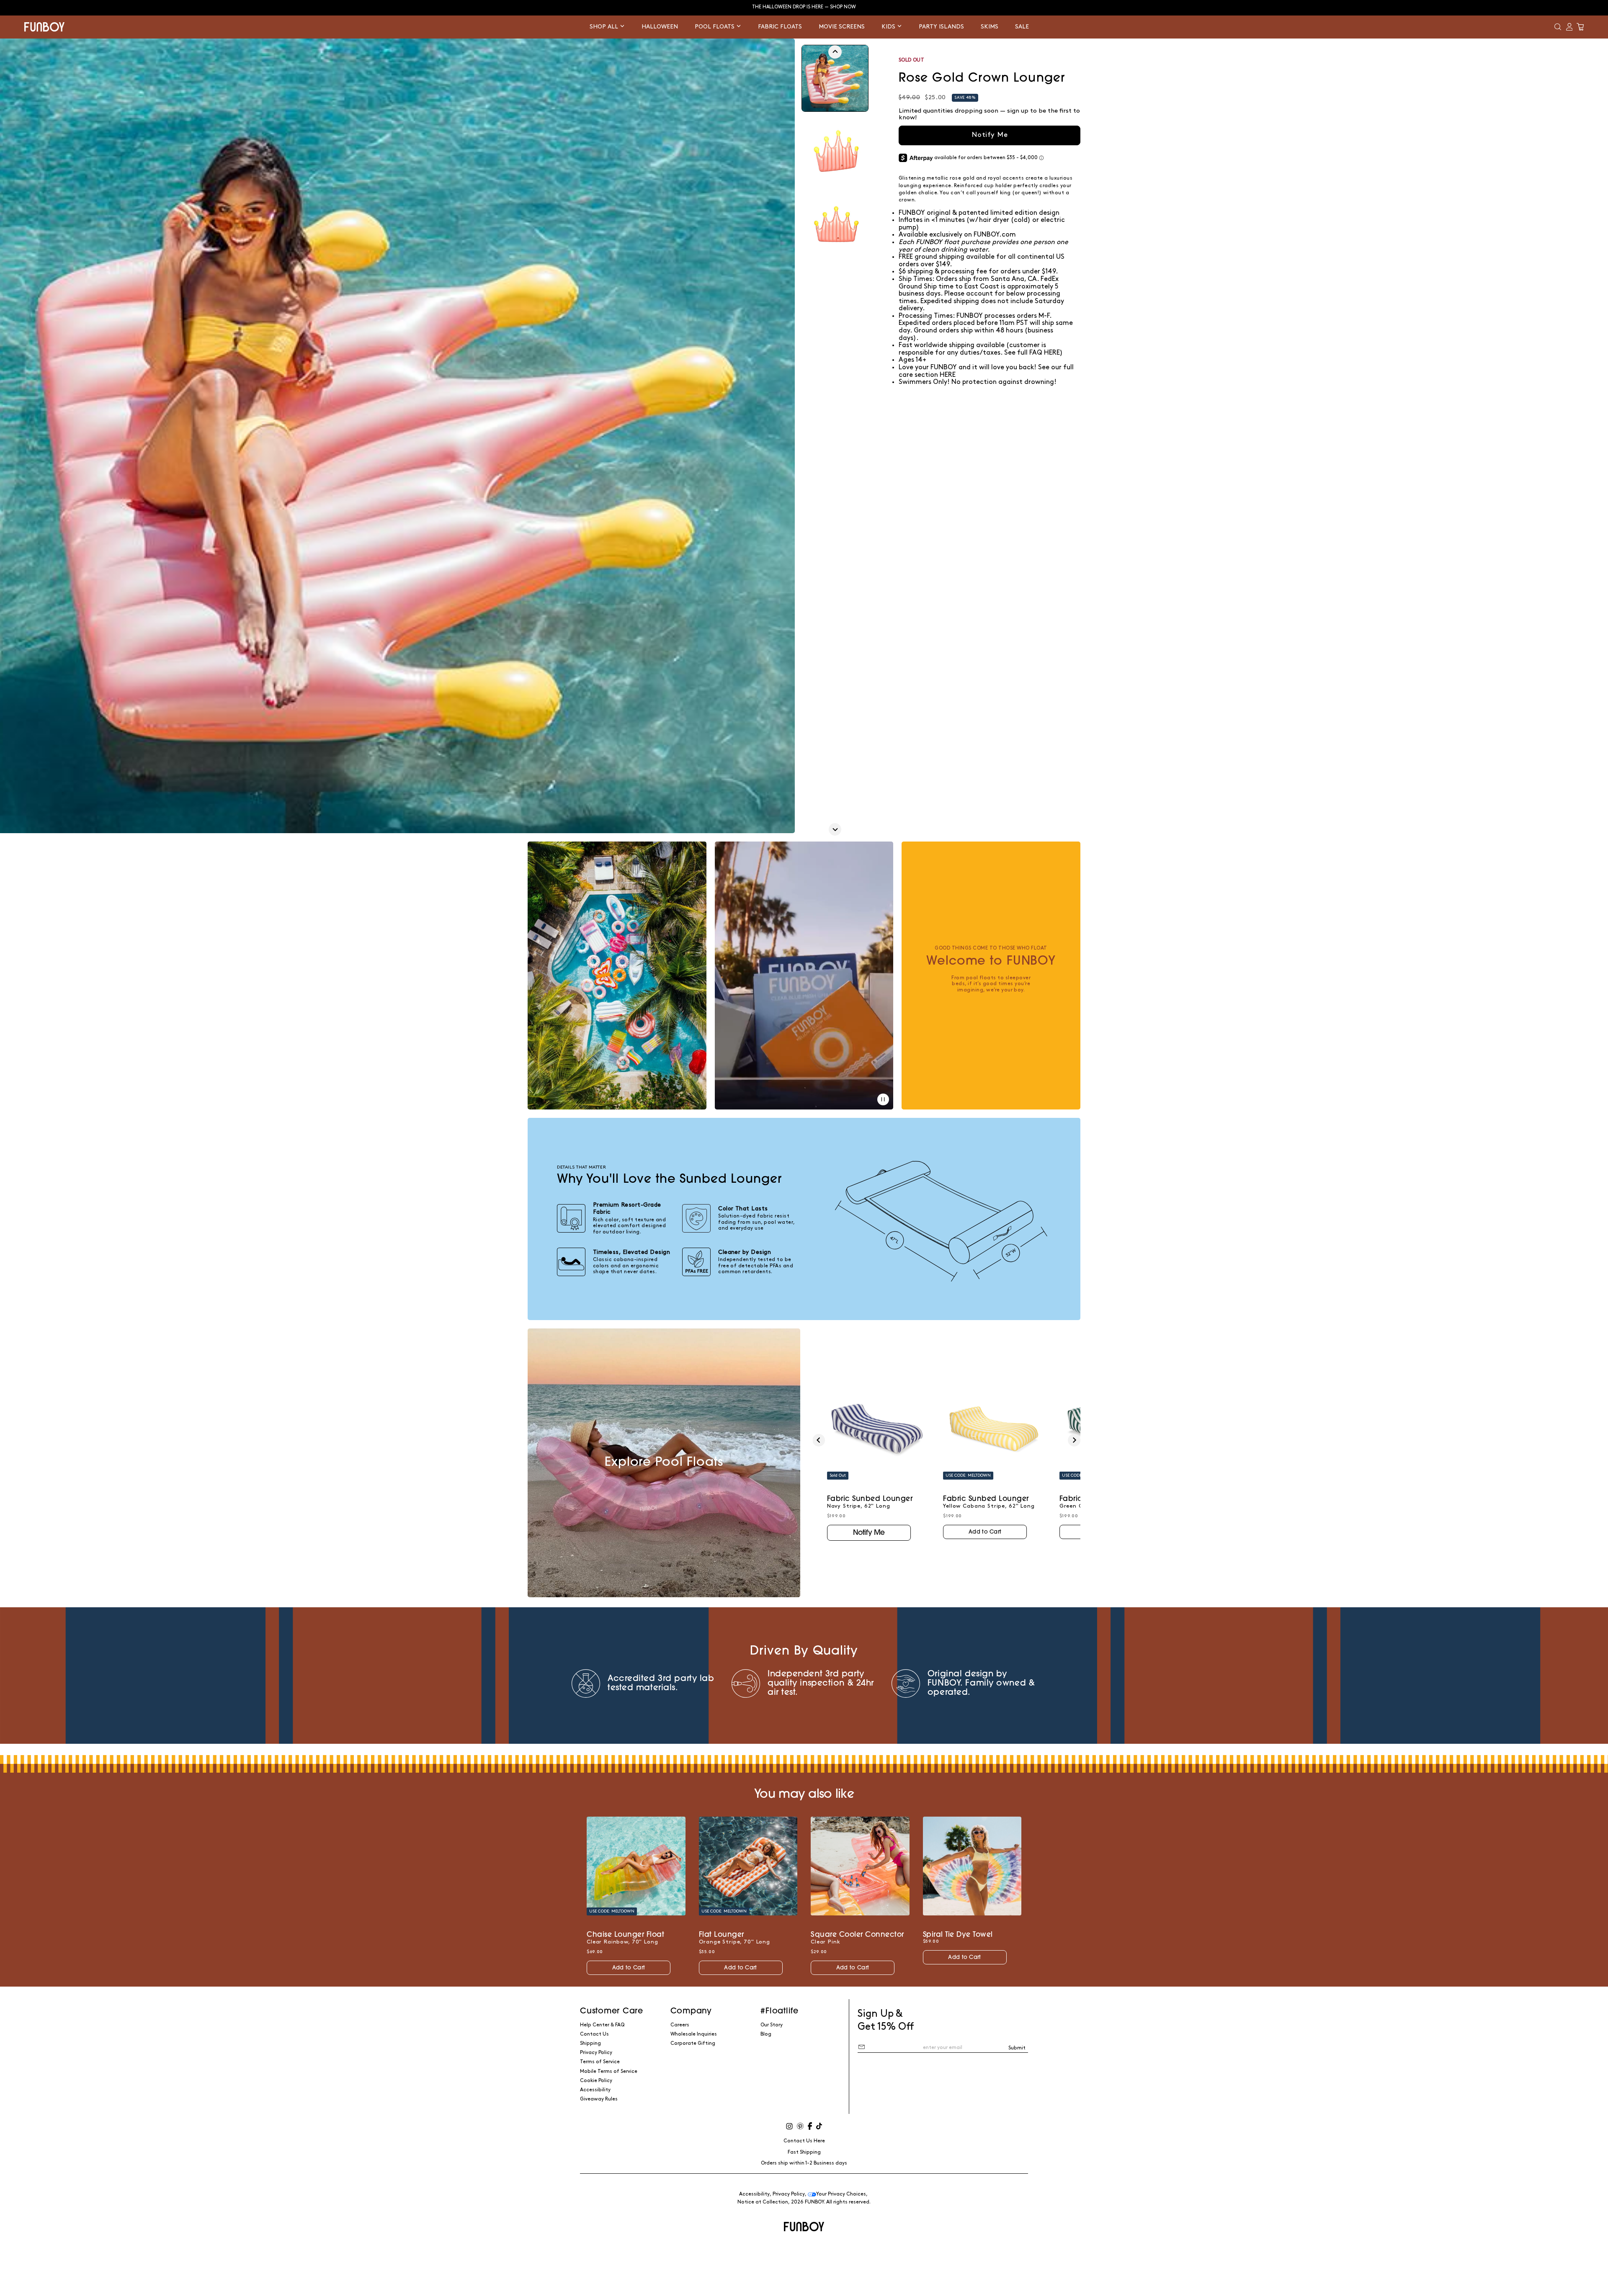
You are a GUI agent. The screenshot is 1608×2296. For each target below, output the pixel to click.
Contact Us (594, 2034)
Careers (680, 2025)
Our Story (772, 2025)
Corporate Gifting (693, 2043)
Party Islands (941, 27)
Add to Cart (985, 1532)
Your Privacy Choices (841, 2194)
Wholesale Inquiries (694, 2034)
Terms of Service (600, 2062)
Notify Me (990, 135)
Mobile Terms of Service (609, 2071)
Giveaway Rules (599, 2099)
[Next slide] (835, 829)
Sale (1022, 27)
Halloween (660, 27)
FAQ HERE (1045, 353)
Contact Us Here (804, 2141)
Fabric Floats (780, 27)
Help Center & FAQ (602, 2025)
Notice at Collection (763, 2202)
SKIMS (990, 27)
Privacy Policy (596, 2053)
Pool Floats (715, 27)
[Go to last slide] (835, 52)
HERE (948, 375)
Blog (766, 2034)
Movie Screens (842, 27)
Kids (889, 27)
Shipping (590, 2043)
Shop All (605, 27)
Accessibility (595, 2090)
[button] (1558, 27)
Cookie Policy (596, 2081)
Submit (1017, 2048)
